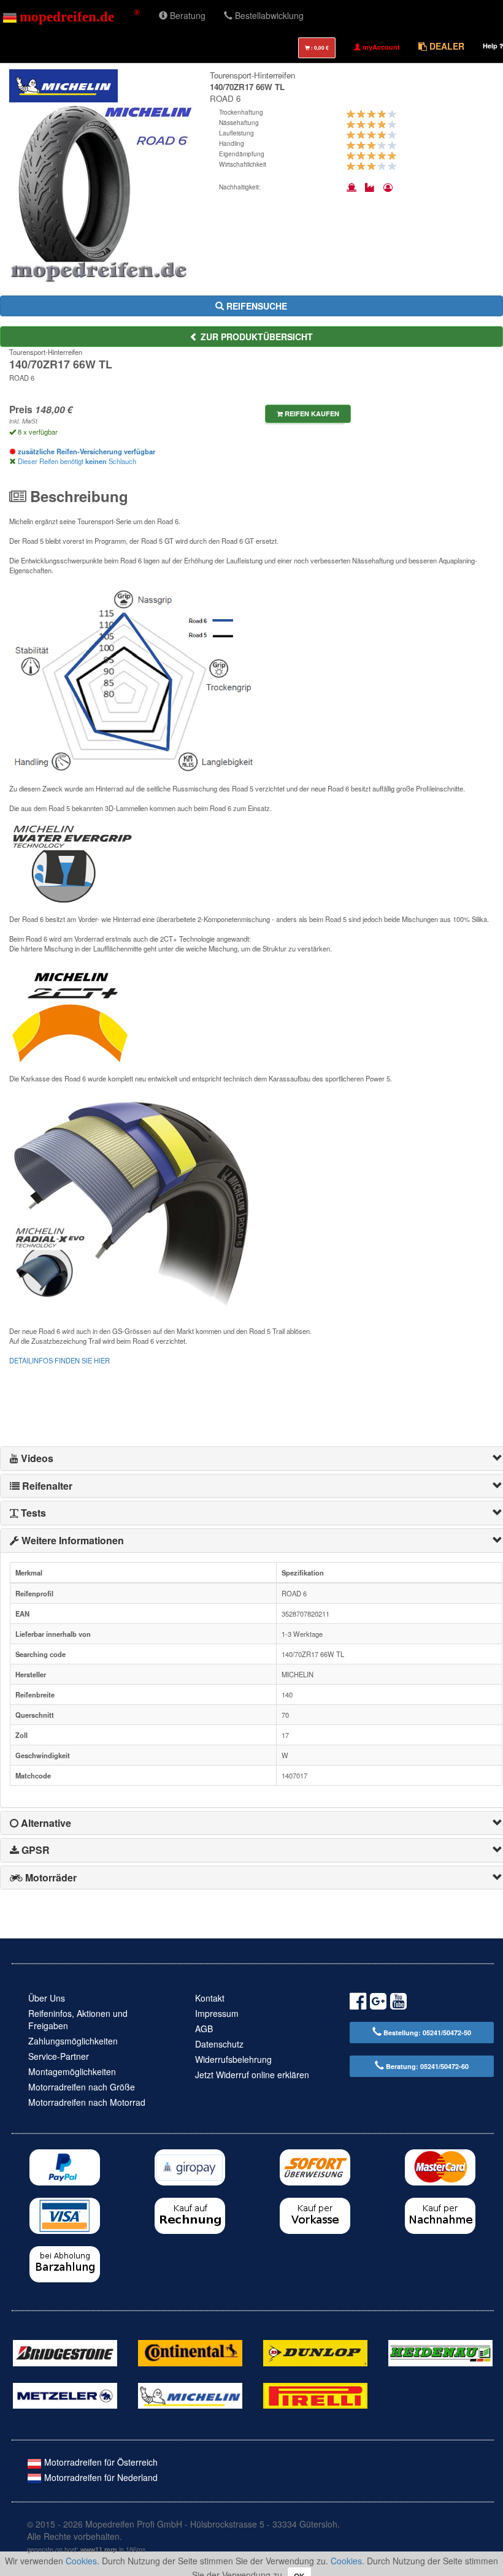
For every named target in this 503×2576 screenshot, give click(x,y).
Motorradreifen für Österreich (100, 2462)
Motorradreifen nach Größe (82, 2087)
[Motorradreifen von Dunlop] (315, 2352)
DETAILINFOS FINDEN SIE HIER (60, 1360)
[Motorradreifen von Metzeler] (65, 2395)
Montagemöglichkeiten (72, 2071)
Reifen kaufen (311, 413)
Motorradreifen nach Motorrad (87, 2102)
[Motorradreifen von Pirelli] (315, 2395)
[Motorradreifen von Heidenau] (440, 2352)
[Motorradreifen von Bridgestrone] (65, 2352)
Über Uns (47, 1998)
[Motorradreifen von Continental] (190, 2352)
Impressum (217, 2013)
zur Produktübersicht (255, 337)
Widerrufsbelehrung (233, 2059)
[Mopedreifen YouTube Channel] (398, 2003)
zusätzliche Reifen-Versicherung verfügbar (86, 451)
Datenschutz (219, 2044)
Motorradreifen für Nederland (100, 2477)
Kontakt (210, 1998)
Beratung (186, 15)
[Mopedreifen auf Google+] (378, 2003)
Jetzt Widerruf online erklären (252, 2075)
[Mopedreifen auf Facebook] (358, 2003)
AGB (204, 2029)
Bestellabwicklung (268, 15)
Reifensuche (255, 306)
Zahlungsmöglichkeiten (73, 2041)
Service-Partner (59, 2056)
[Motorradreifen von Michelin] (190, 2395)
